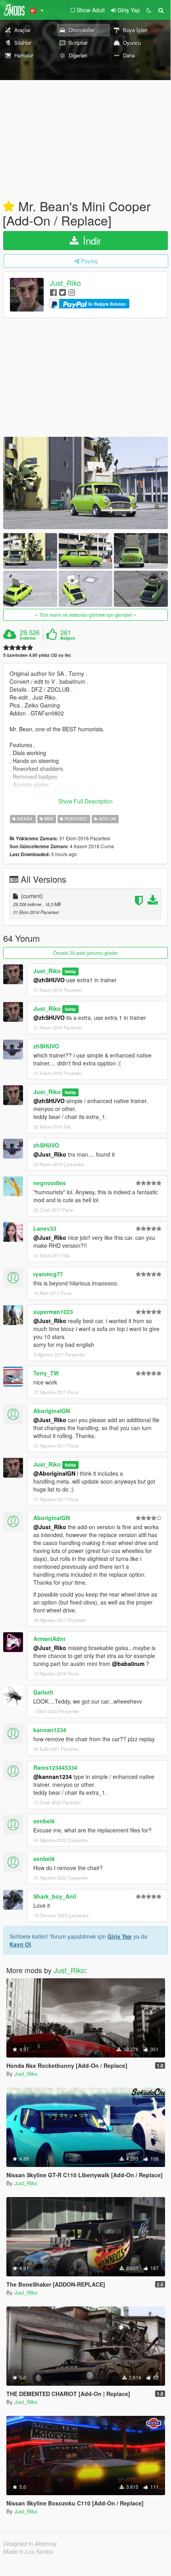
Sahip (70, 971)
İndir (91, 240)
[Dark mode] (149, 10)
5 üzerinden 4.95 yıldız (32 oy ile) (37, 655)
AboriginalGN (52, 1411)
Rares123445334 (55, 1767)
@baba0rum (128, 1664)
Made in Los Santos (28, 2551)
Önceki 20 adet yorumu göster (85, 953)
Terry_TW (46, 1373)
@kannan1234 (53, 1777)
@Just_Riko (50, 1154)
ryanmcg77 (48, 1274)
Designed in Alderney (30, 2543)
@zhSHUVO (49, 980)
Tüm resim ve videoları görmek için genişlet (86, 615)
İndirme (28, 638)
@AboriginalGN (54, 1473)
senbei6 (44, 1821)
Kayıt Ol (20, 1944)
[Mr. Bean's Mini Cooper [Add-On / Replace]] (85, 483)
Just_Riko (65, 283)
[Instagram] (72, 292)
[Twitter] (62, 292)
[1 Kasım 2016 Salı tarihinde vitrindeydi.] (9, 207)
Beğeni (68, 638)
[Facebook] (53, 292)
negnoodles (50, 1183)
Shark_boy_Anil (55, 1896)
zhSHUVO (46, 1046)
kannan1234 (50, 1730)
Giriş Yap (120, 1936)
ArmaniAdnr (49, 1639)
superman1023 (53, 1312)
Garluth (43, 1692)
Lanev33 (45, 1228)
